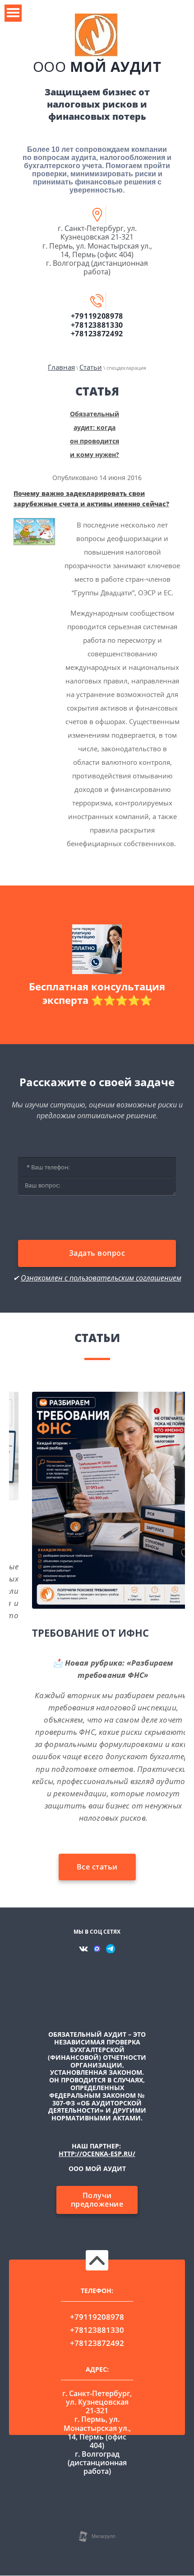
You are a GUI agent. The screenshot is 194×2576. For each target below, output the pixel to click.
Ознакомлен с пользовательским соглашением (101, 1278)
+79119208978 (97, 316)
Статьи (91, 367)
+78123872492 (97, 334)
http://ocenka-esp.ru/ (97, 2154)
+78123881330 (97, 325)
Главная (61, 367)
